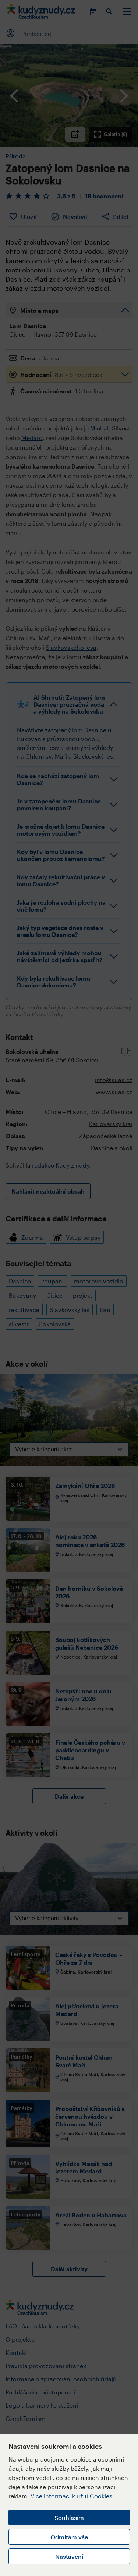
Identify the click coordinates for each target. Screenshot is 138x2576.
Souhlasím (69, 2518)
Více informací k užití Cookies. (72, 2496)
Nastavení (69, 2556)
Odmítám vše (69, 2537)
